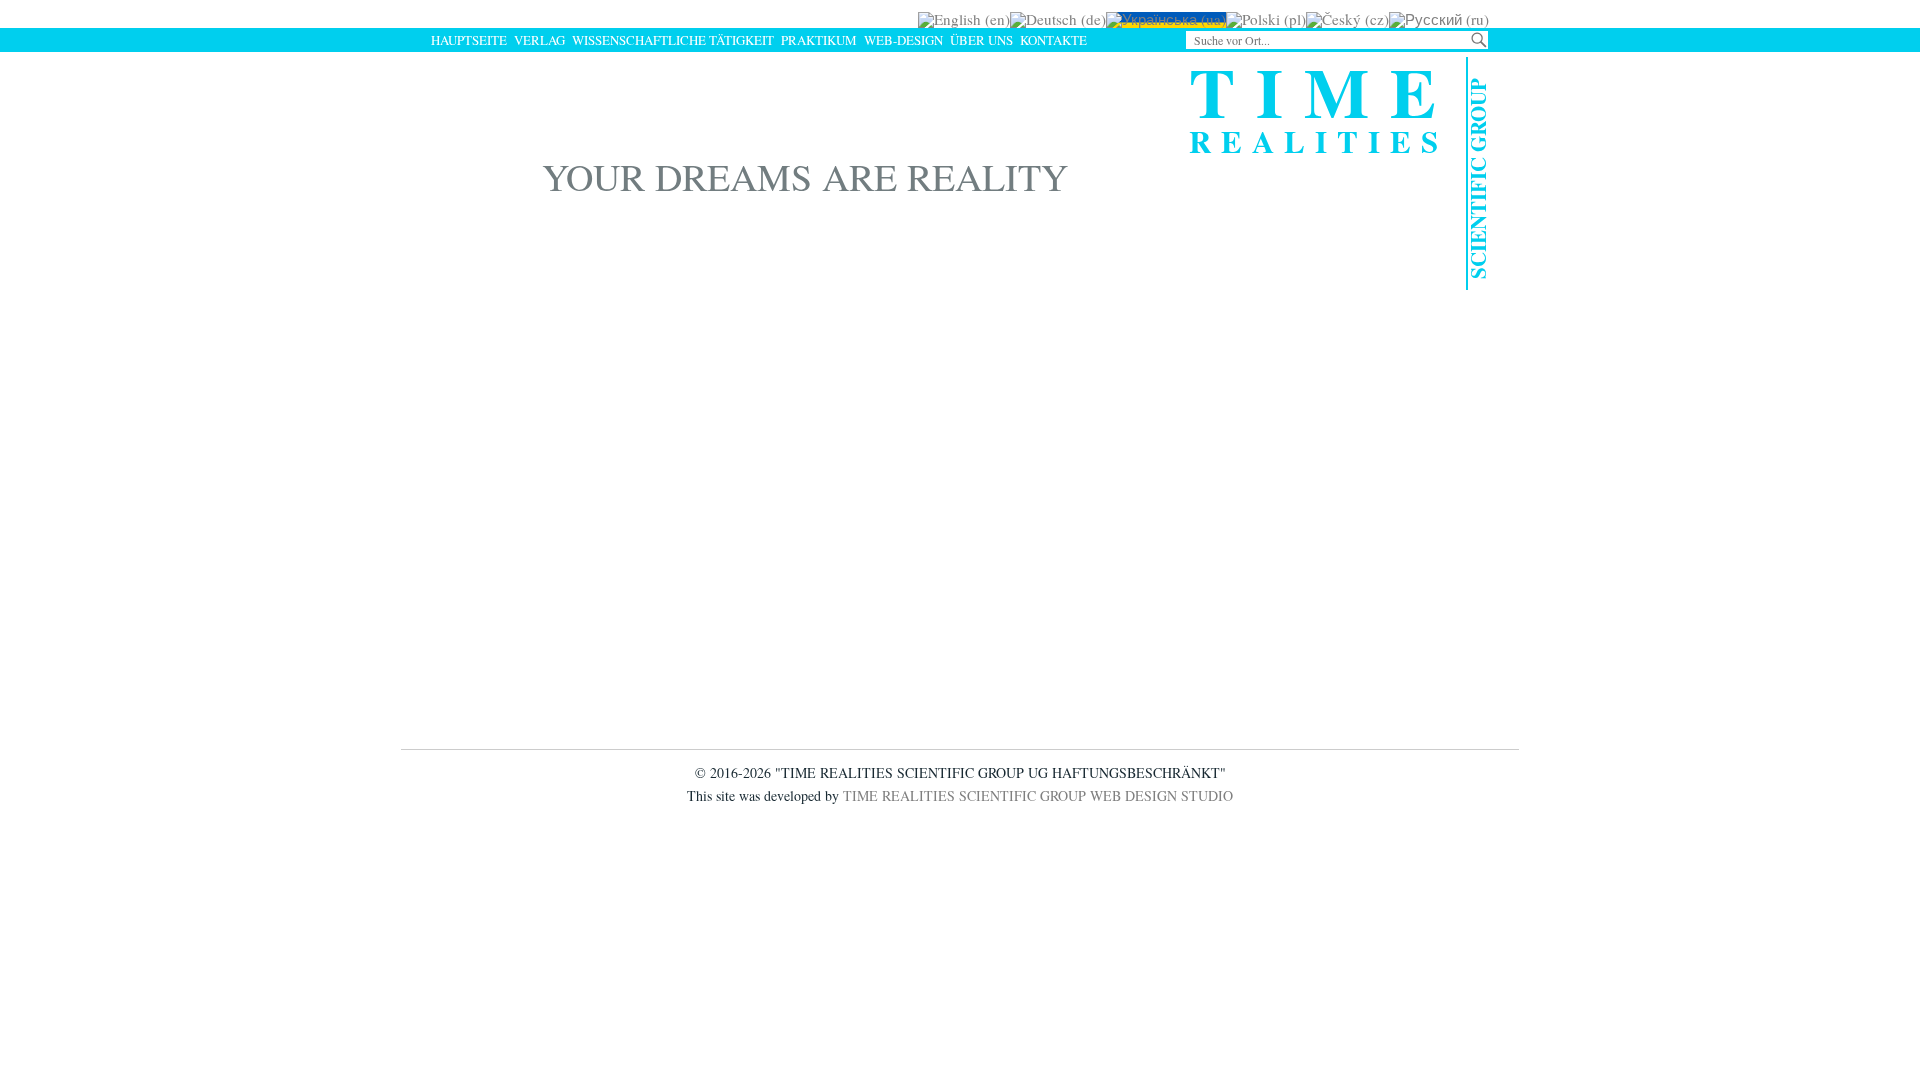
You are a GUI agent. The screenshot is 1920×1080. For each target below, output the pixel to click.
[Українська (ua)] (1166, 19)
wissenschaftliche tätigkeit (673, 40)
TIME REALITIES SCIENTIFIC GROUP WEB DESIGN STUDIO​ (1038, 795)
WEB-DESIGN (903, 40)
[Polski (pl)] (1266, 19)
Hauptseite (469, 40)
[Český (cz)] (1347, 19)
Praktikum (819, 40)
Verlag (539, 40)
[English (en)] (964, 19)
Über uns (981, 40)
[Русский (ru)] (1439, 19)
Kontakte (1053, 40)
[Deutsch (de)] (1058, 19)
